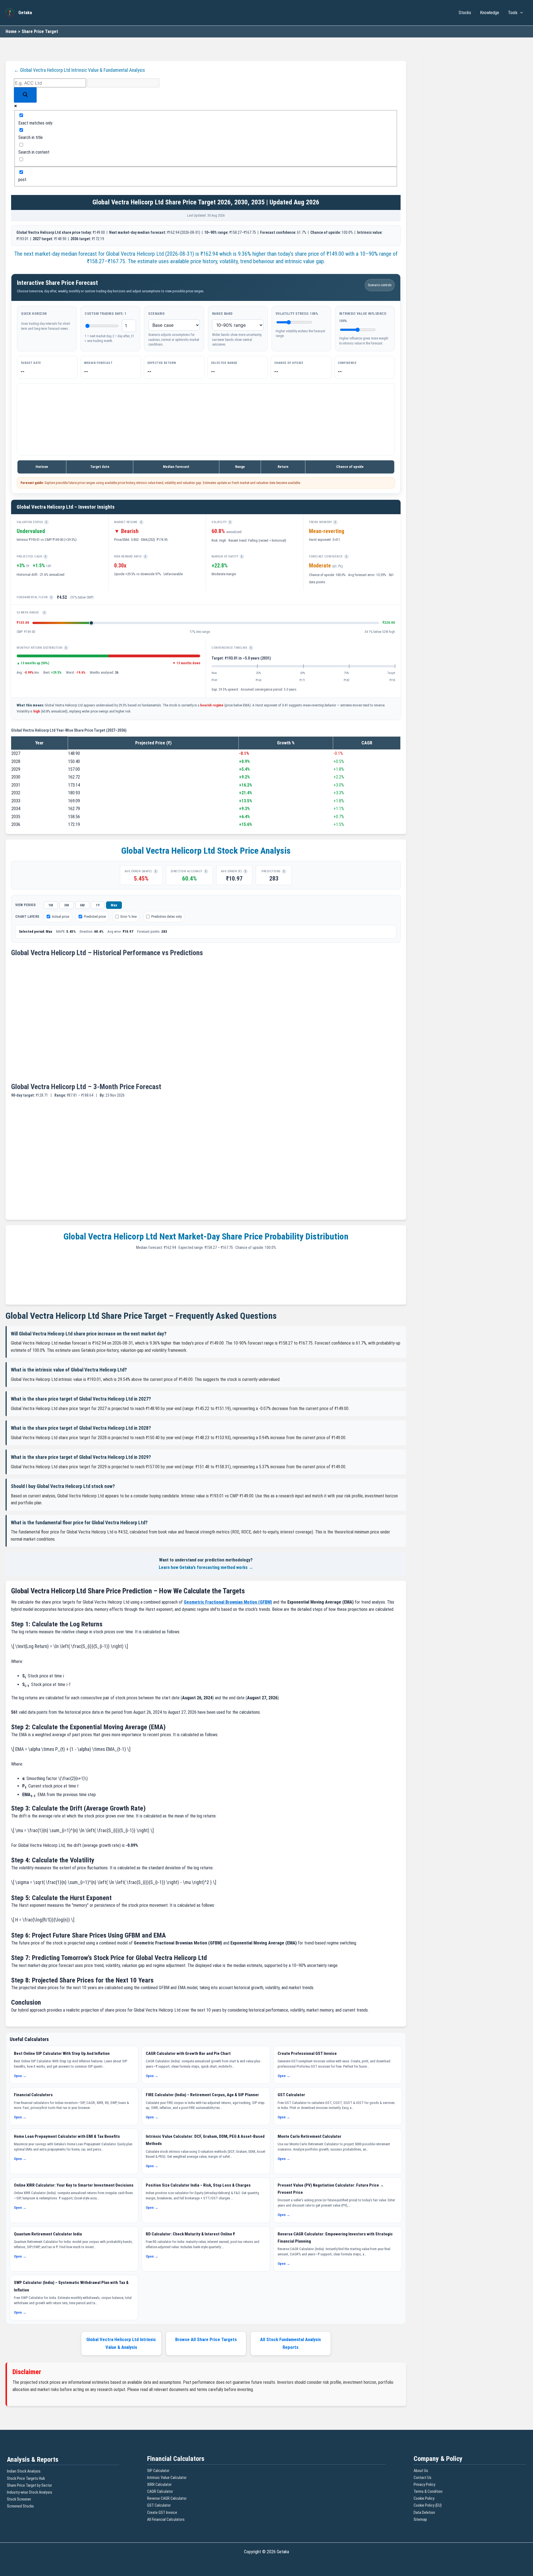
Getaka (25, 13)
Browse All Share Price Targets (206, 2339)
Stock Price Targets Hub (26, 2478)
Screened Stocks (20, 2506)
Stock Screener (19, 2499)
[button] (520, 13)
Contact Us (423, 2478)
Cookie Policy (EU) (428, 2505)
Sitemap (420, 2519)
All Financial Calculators (166, 2519)
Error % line (129, 916)
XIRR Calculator (159, 2484)
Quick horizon (34, 314)
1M (51, 905)
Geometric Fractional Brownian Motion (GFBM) (228, 1602)
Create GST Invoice (162, 2512)
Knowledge (490, 13)
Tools (513, 13)
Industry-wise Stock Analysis (30, 2492)
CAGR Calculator (160, 2491)
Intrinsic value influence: (363, 317)
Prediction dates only (166, 916)
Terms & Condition (428, 2491)
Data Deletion (424, 2512)
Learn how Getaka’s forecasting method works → (206, 1567)
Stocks (465, 13)
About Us (421, 2471)
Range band (222, 314)
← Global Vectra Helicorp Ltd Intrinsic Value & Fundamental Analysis (79, 70)
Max (114, 905)
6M (82, 905)
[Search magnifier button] (25, 95)
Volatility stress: (297, 314)
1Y (98, 905)
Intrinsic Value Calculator (167, 2478)
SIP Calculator (158, 2471)
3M (66, 905)
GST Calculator (159, 2505)
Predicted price (95, 916)
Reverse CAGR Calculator (167, 2498)
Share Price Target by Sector (29, 2485)
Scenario (156, 314)
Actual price (61, 916)
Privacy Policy (424, 2484)
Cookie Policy (424, 2498)
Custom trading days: (105, 314)
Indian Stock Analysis (24, 2471)
